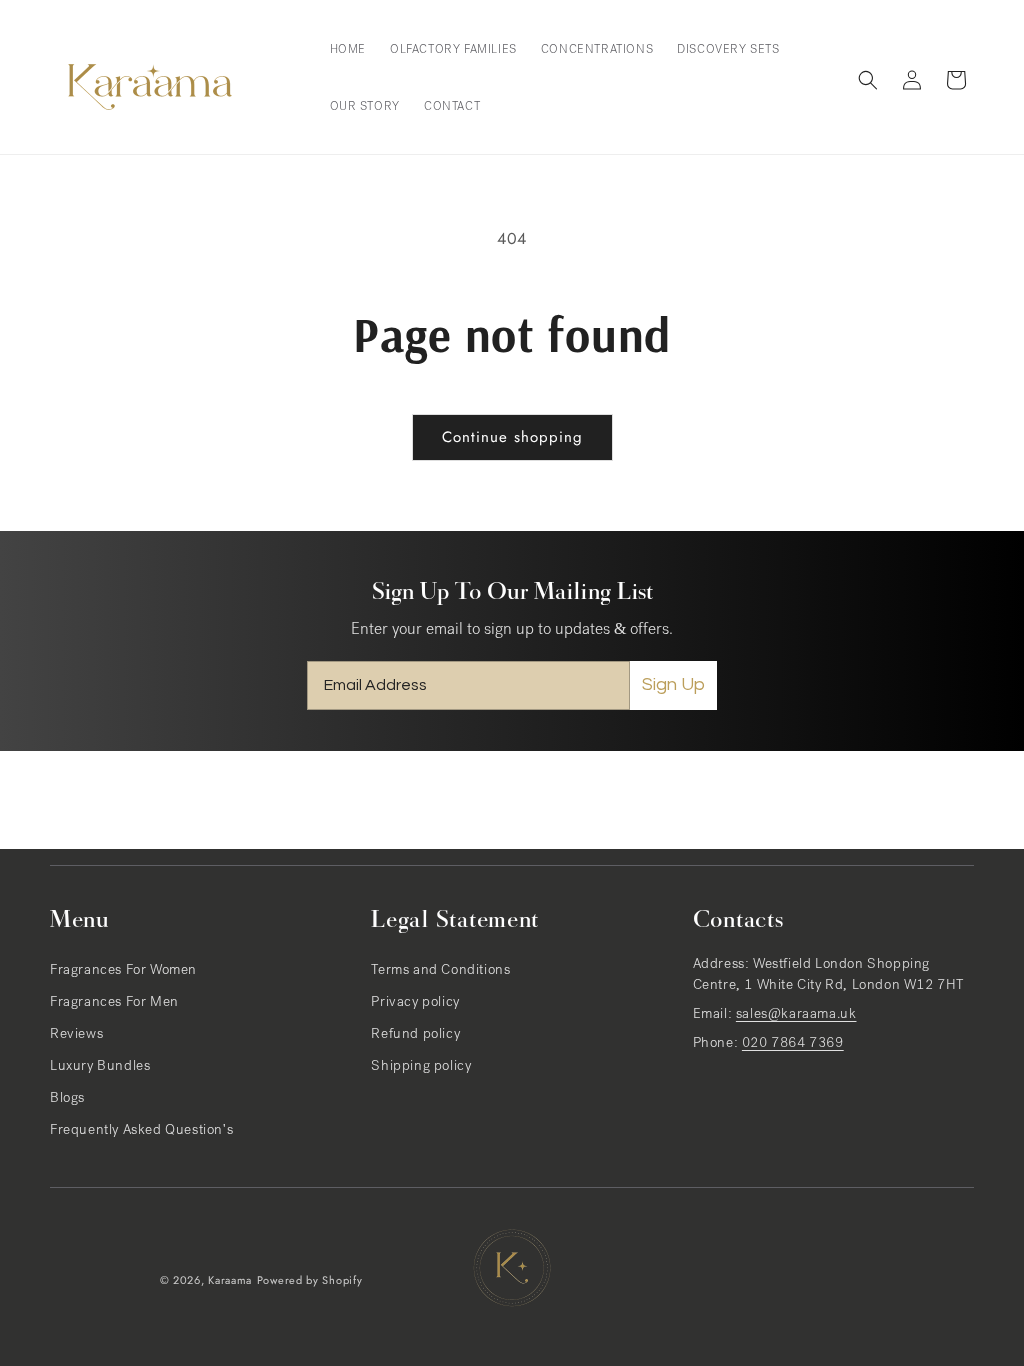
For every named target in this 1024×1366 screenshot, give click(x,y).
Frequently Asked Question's (141, 1131)
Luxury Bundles (100, 1067)
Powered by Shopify (310, 1280)
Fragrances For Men (114, 1003)
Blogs (67, 1099)
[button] (868, 80)
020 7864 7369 (793, 1044)
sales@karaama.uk (796, 1015)
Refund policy (415, 1035)
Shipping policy (421, 1067)
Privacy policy (415, 1003)
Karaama (230, 1280)
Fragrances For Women (123, 971)
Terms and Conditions (440, 971)
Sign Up (673, 684)
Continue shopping (512, 437)
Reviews (76, 1035)
